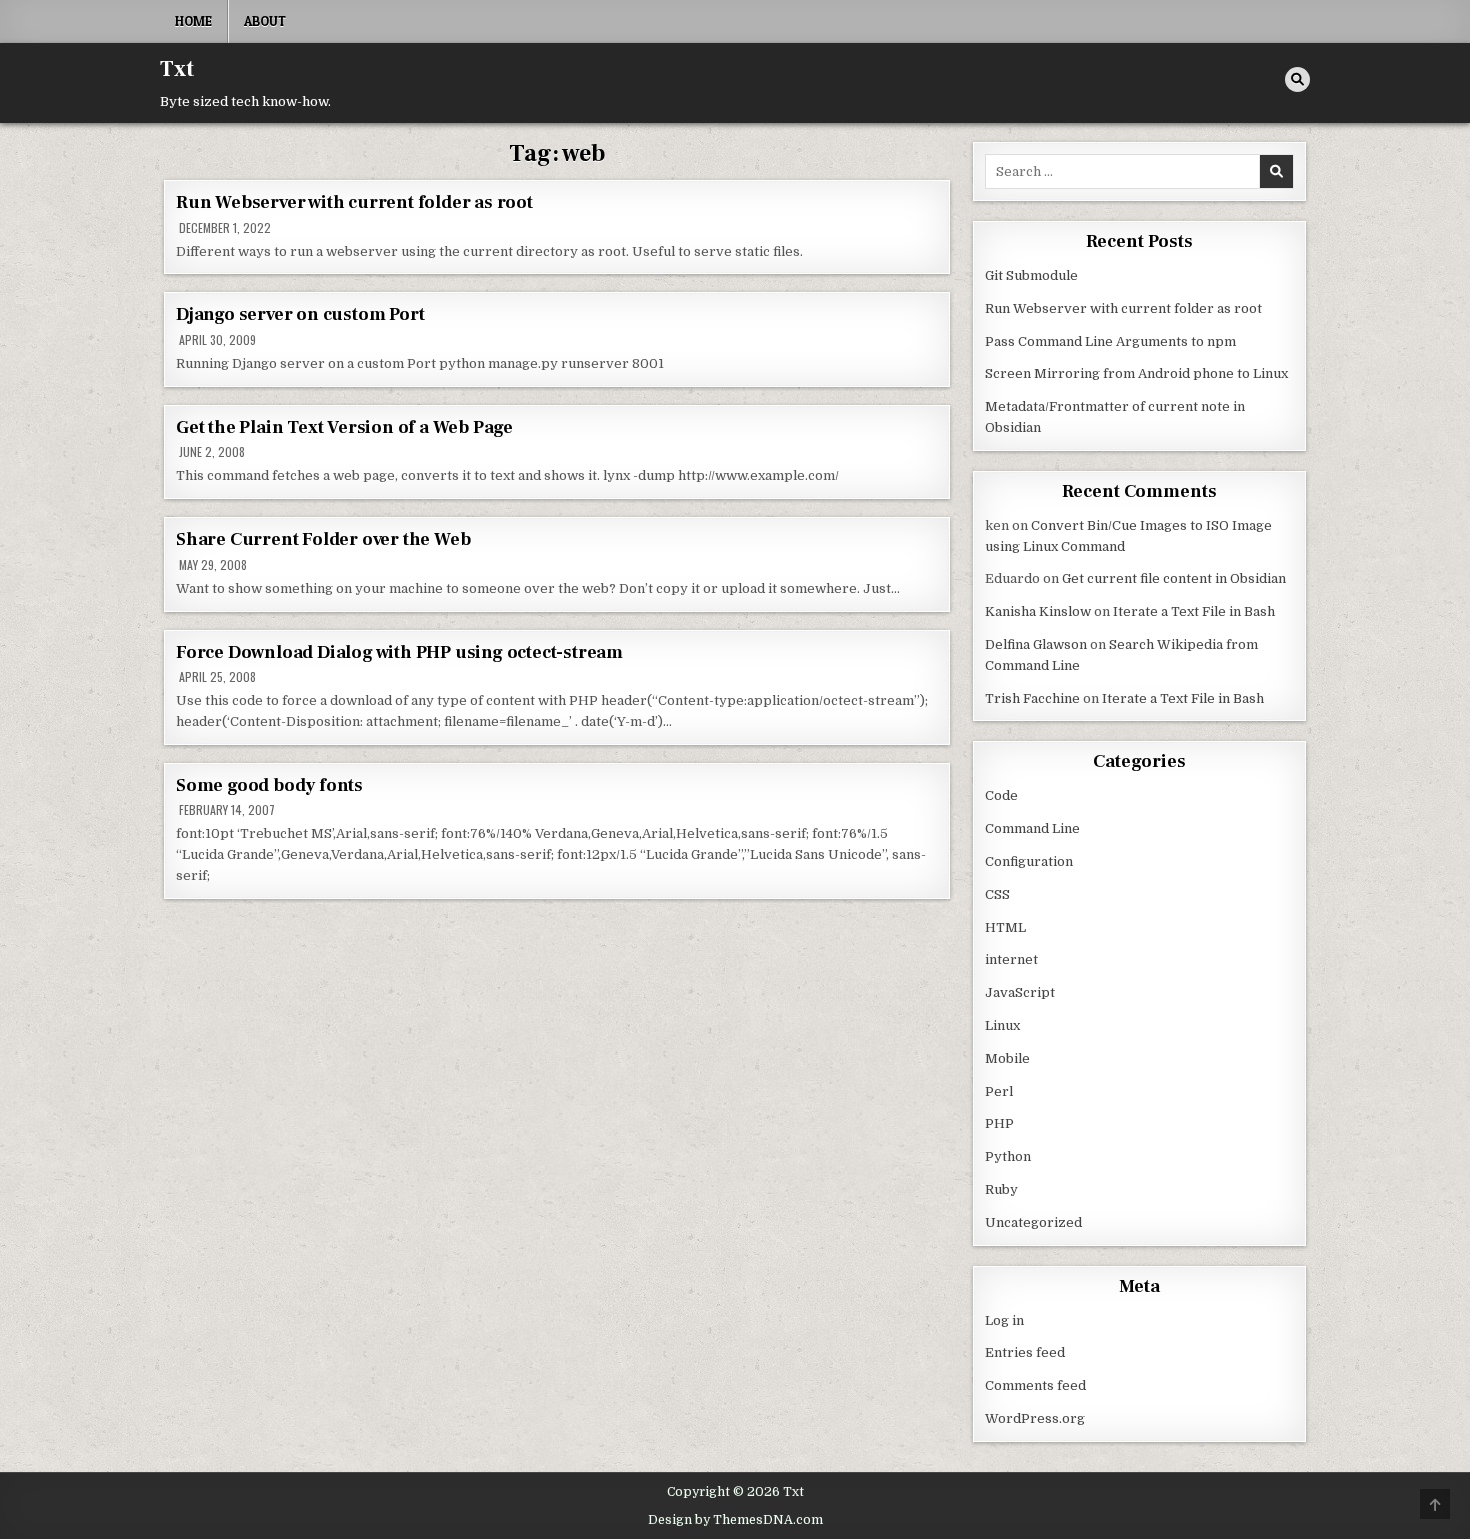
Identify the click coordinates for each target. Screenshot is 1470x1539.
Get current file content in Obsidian (1174, 578)
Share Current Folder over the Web (323, 539)
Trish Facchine (1032, 698)
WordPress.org (1035, 1418)
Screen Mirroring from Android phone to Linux (1136, 373)
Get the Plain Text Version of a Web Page (344, 427)
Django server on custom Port (300, 314)
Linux (1002, 1025)
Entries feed (1025, 1352)
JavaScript (1020, 992)
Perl (999, 1091)
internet (1011, 959)
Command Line (1032, 828)
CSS (997, 894)
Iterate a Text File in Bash (1194, 611)
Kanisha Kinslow (1038, 611)
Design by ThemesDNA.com (735, 1520)
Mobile (1007, 1058)
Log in (1004, 1320)
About (265, 21)
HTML (1005, 927)
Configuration (1029, 861)
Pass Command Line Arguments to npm (1110, 341)
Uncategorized (1033, 1222)
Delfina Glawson (1036, 644)
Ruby (1001, 1189)
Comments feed (1035, 1385)
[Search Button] (1297, 79)
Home (193, 21)
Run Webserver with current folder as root (354, 202)
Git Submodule (1031, 275)
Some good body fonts (269, 785)
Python (1008, 1156)
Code (1001, 795)
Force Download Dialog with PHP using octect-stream (399, 652)
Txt (177, 69)
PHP (999, 1123)
